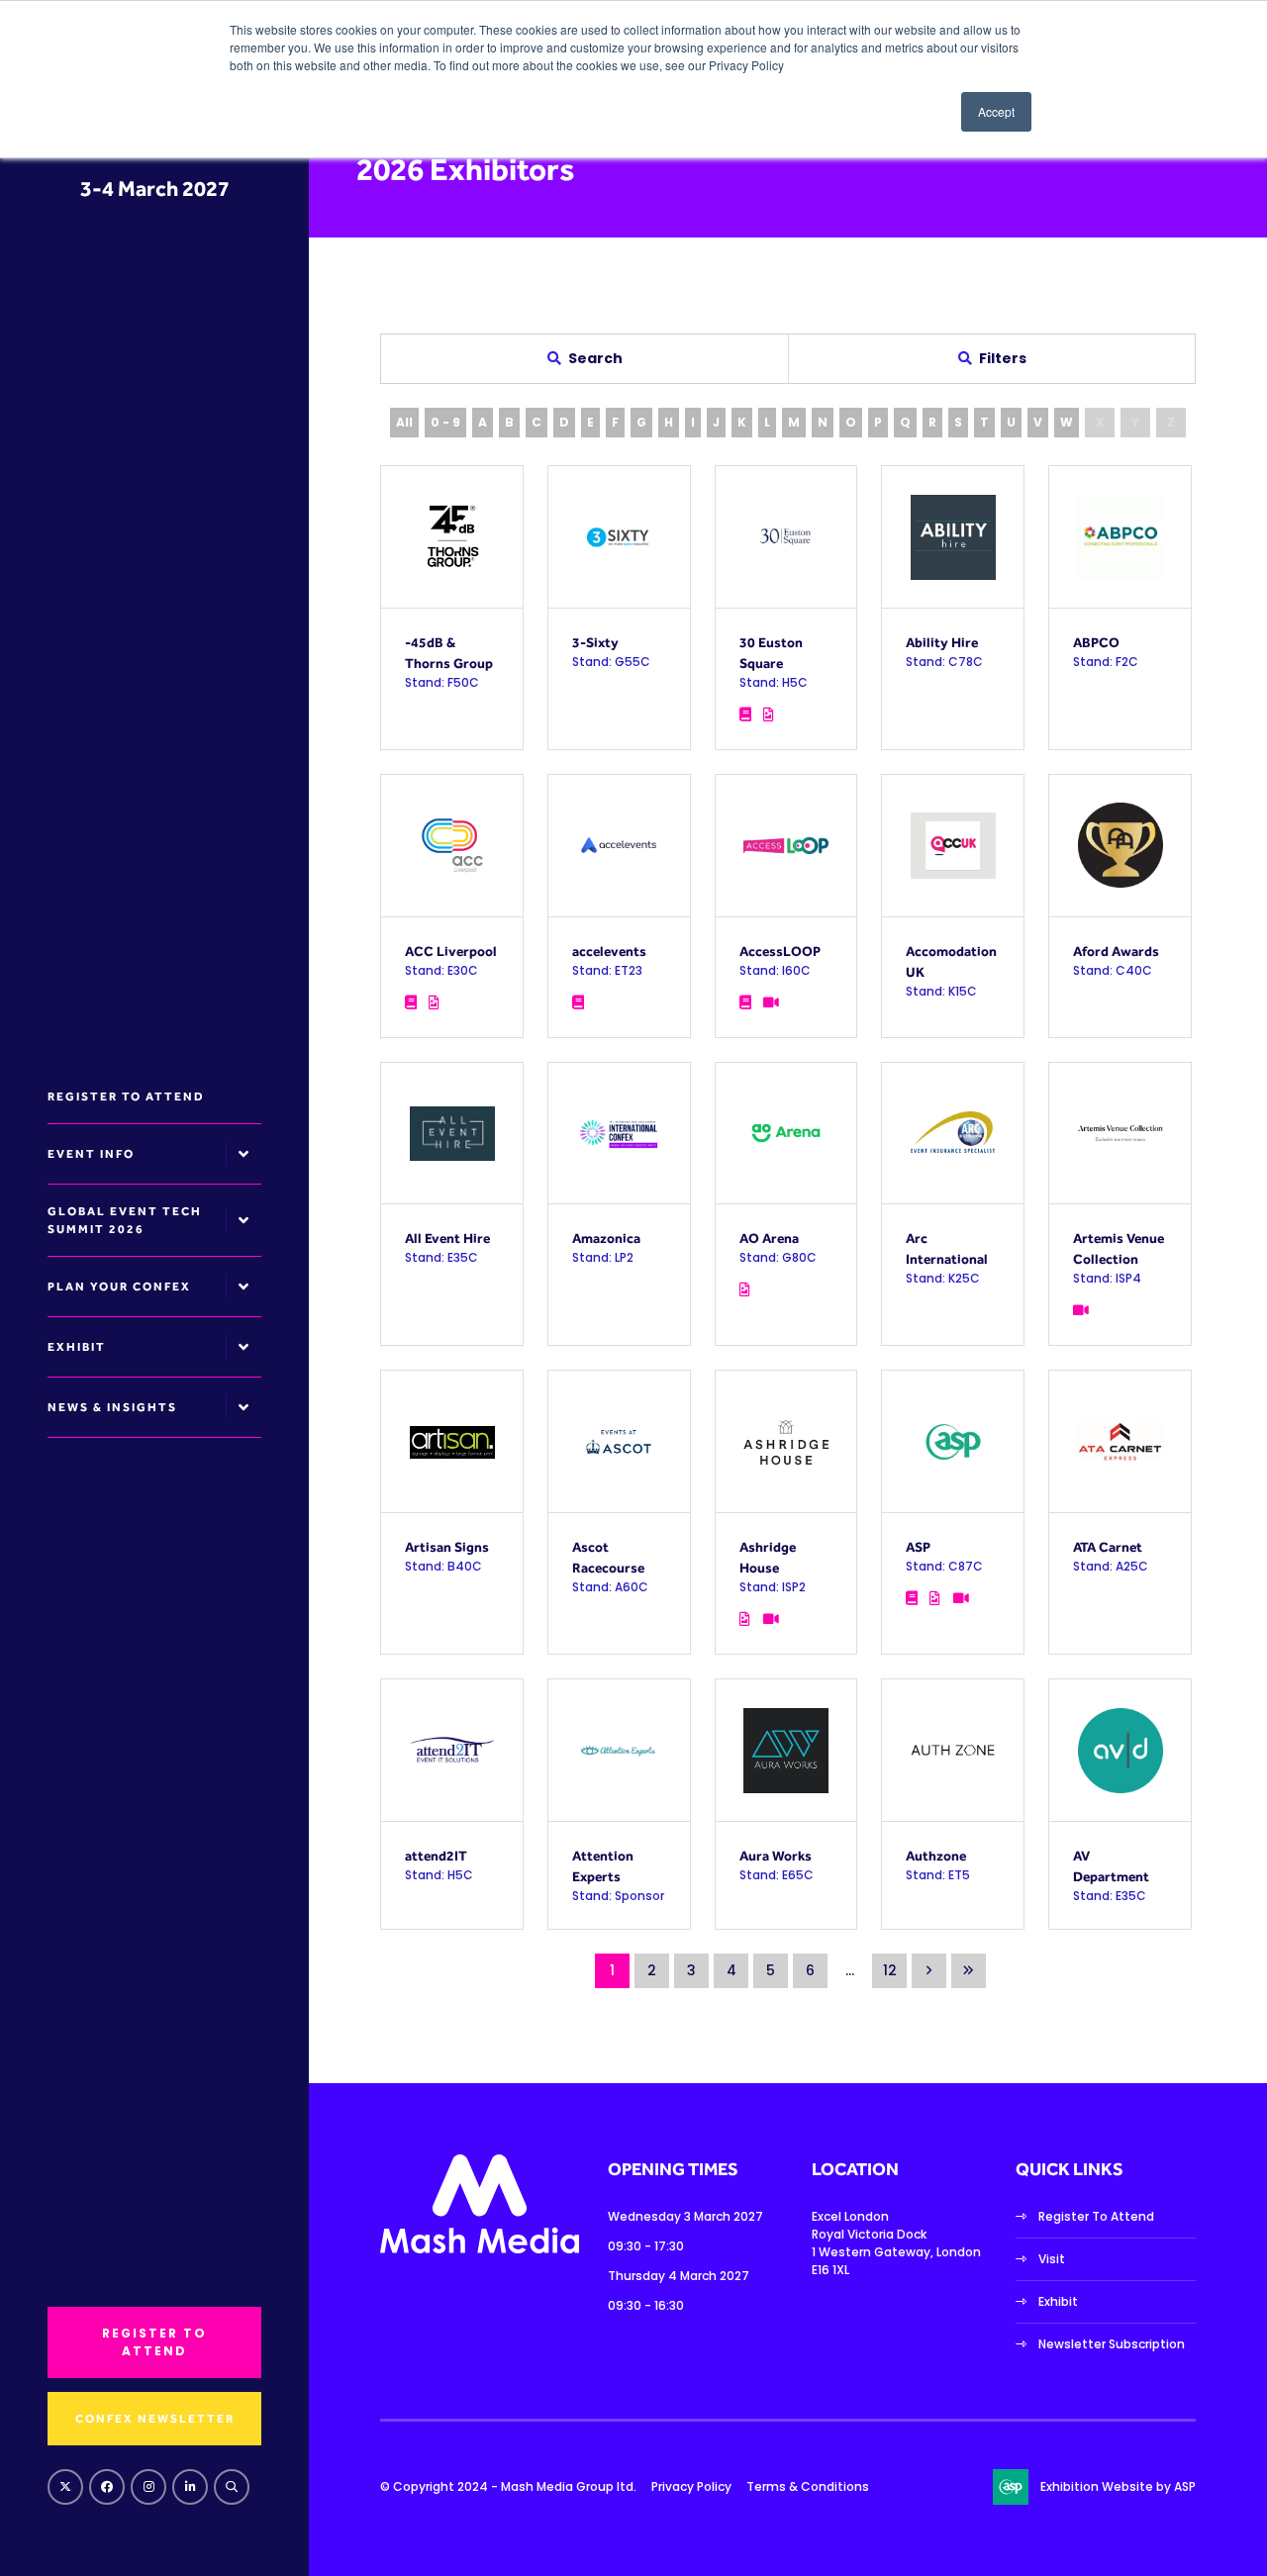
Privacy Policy (691, 2486)
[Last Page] (969, 1971)
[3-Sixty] (619, 537)
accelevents (609, 951)
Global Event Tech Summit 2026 (125, 1220)
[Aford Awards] (1120, 846)
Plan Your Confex (119, 1287)
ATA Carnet (1108, 1547)
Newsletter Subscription (1112, 2344)
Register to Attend (126, 1097)
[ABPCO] (1120, 537)
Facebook (107, 2487)
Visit (1052, 2259)
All (404, 422)
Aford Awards (1116, 951)
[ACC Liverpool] (452, 846)
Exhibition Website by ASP (1118, 2486)
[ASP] (953, 1441)
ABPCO (1096, 642)
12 (890, 1970)
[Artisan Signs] (452, 1441)
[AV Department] (1120, 1750)
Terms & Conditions (808, 2486)
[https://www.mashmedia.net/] (480, 2249)
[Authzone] (953, 1750)
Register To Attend (1096, 2216)
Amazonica (606, 1238)
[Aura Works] (786, 1750)
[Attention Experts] (619, 1750)
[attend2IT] (452, 1750)
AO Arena (769, 1238)
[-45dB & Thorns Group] (452, 537)
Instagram (148, 2487)
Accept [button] (996, 111)
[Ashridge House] (786, 1441)
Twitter (65, 2487)
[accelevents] (619, 846)
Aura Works (776, 1856)
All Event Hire (447, 1238)
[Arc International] (953, 1134)
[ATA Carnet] (1120, 1441)
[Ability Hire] (953, 537)
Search (232, 2487)
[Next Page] (929, 1971)
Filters (1003, 358)
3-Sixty (595, 642)
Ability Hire (942, 642)
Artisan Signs (447, 1547)
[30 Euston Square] (786, 537)
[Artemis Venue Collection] (1120, 1134)
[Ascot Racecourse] (619, 1441)
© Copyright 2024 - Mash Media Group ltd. (508, 2486)
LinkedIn (190, 2487)
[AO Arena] (786, 1134)
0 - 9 (445, 422)
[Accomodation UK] (953, 846)
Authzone (936, 1856)
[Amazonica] (619, 1134)
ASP (918, 1547)
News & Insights (112, 1407)
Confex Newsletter (155, 2419)
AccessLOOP (780, 951)
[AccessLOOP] (786, 846)
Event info (91, 1154)
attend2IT (436, 1856)
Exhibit (77, 1347)
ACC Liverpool (451, 951)
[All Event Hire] (452, 1134)
